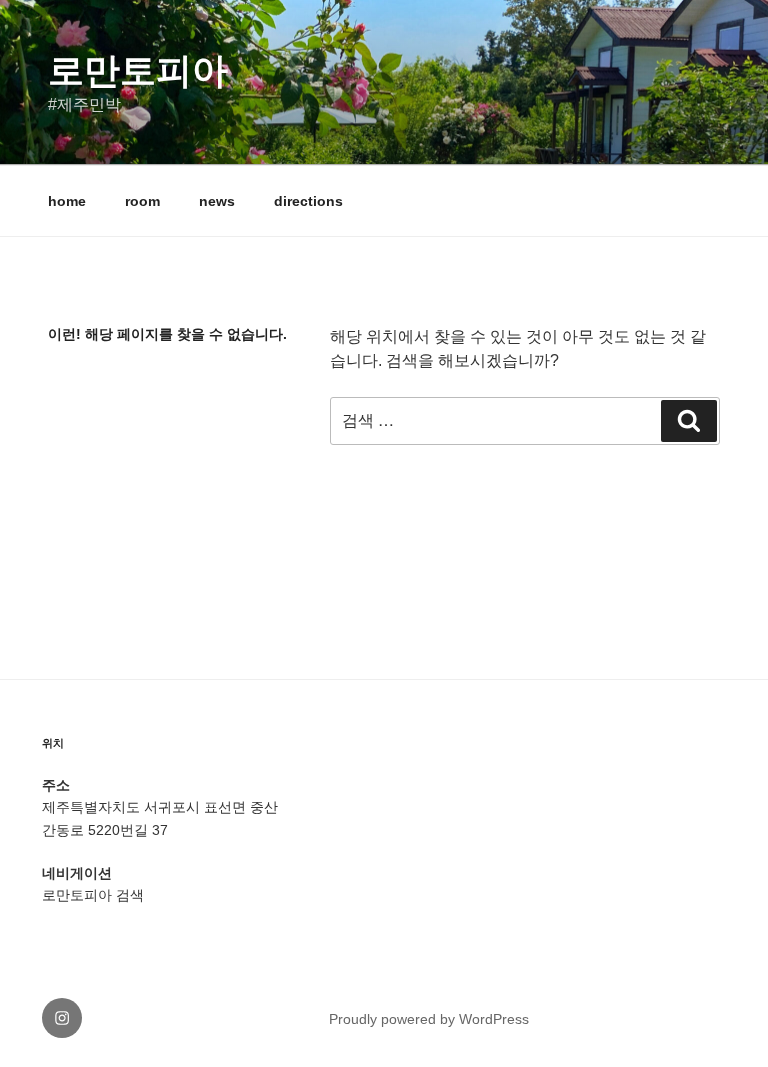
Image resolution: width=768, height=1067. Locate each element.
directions (308, 201)
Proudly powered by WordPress (429, 1019)
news (217, 201)
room (142, 201)
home (67, 201)
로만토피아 (138, 70)
